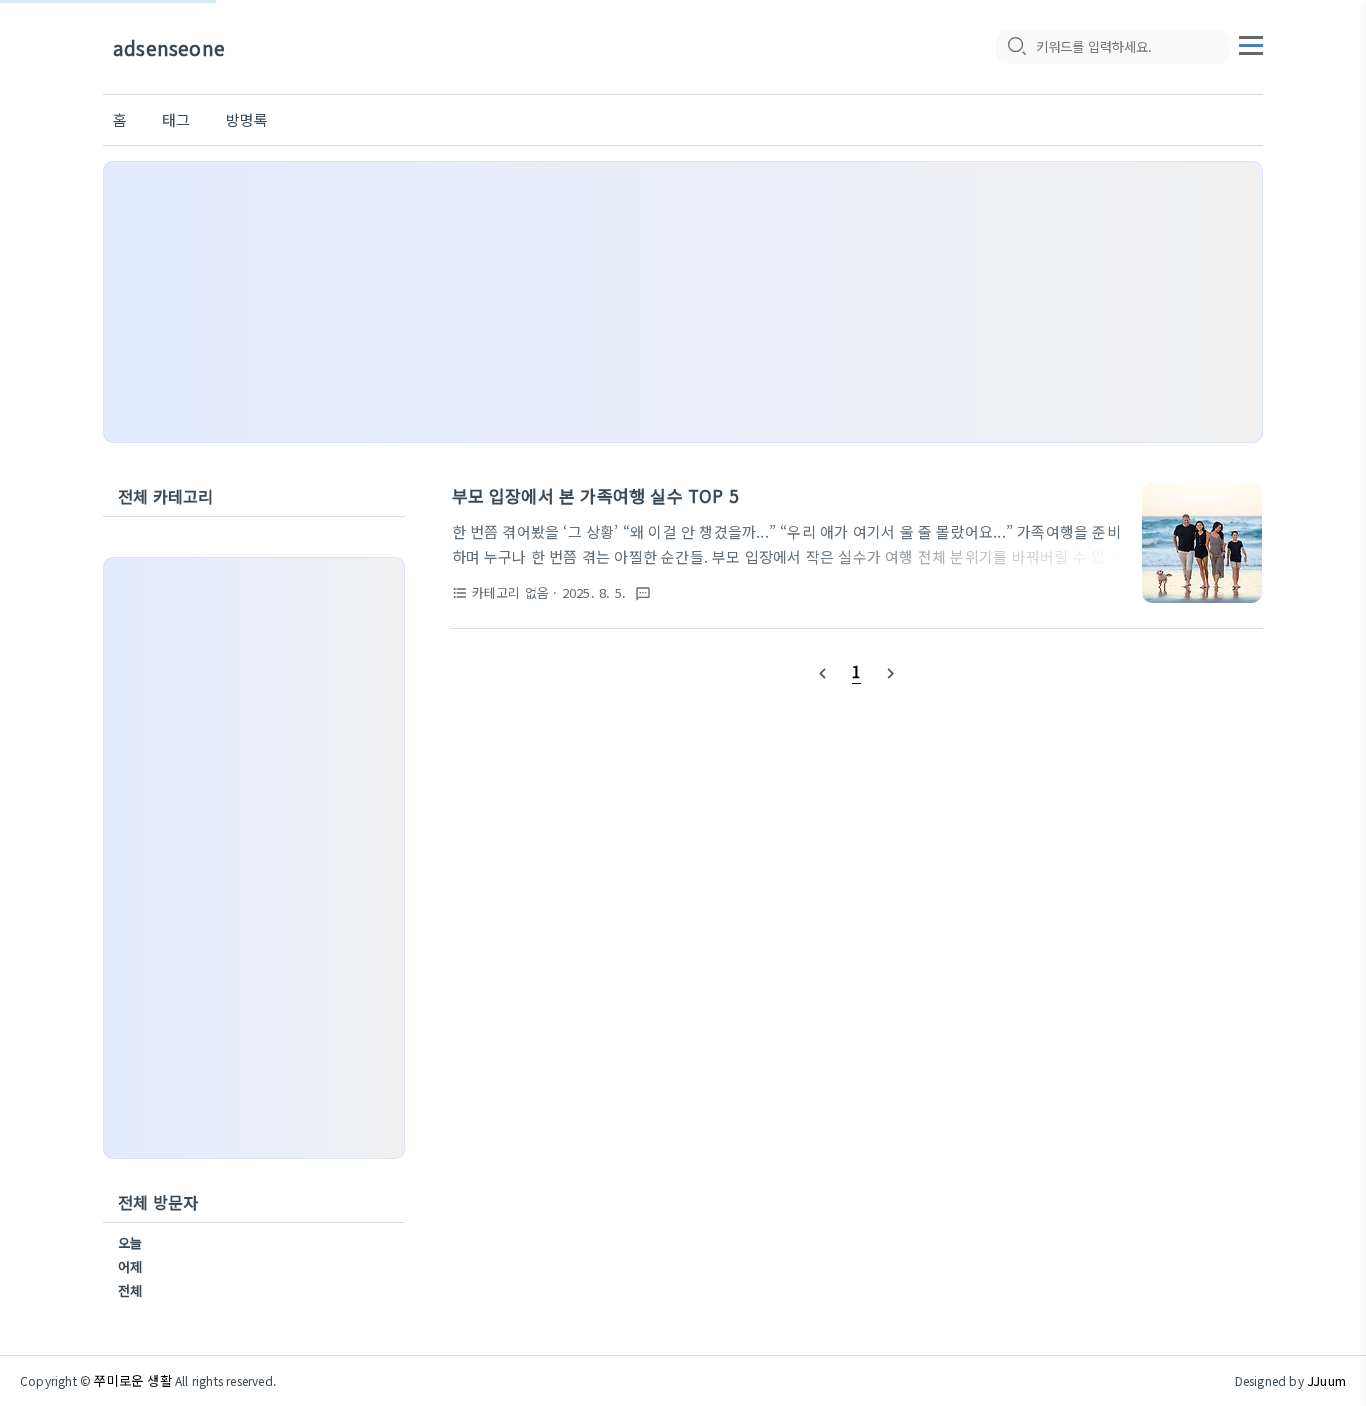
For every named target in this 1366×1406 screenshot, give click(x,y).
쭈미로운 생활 (132, 1380)
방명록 (247, 119)
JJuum (1326, 1380)
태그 (176, 119)
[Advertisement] (683, 302)
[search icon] (1016, 47)
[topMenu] (1251, 43)
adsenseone (169, 47)
